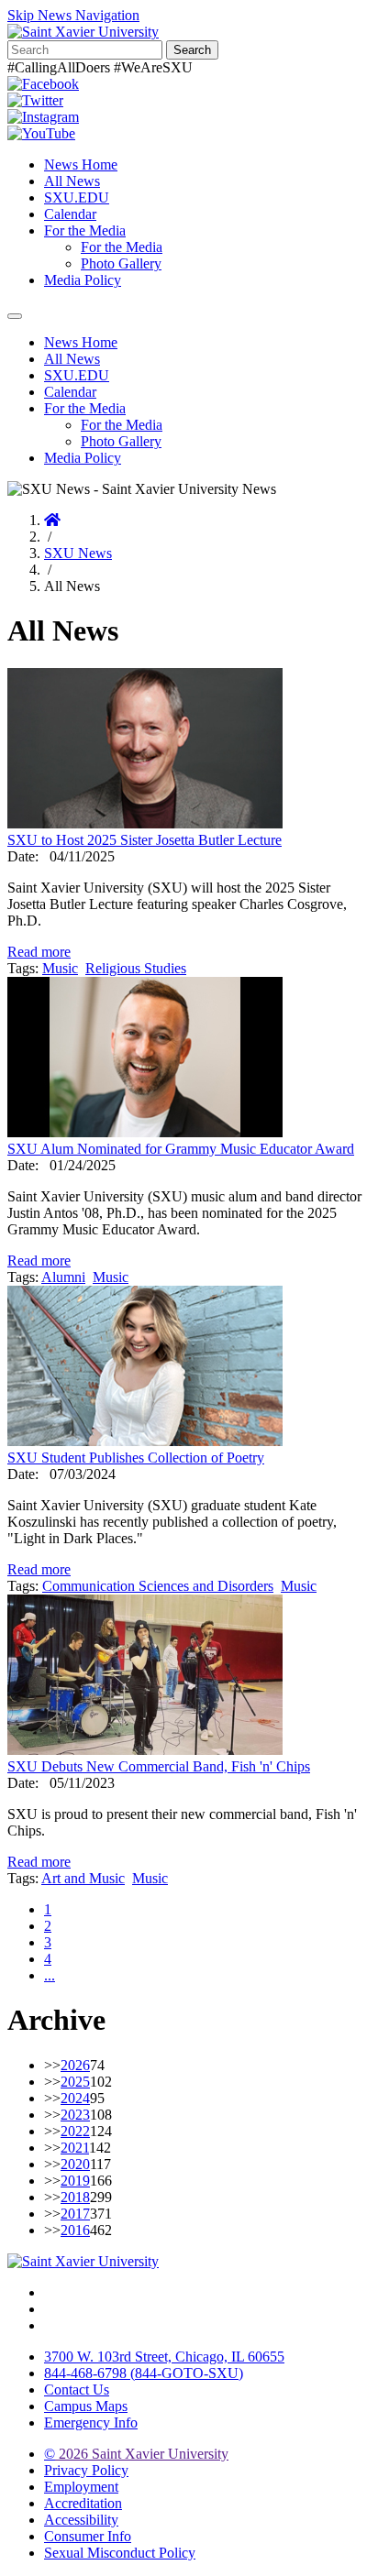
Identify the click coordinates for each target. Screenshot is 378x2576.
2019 (75, 2181)
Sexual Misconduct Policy (120, 2553)
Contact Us (77, 2390)
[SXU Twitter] (35, 100)
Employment (81, 2487)
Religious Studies (136, 968)
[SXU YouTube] (41, 133)
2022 (75, 2131)
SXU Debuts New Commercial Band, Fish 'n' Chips (159, 1766)
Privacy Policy (86, 2470)
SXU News (78, 553)
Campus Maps (86, 2406)
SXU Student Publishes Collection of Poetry (136, 1458)
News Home (81, 164)
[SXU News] (83, 32)
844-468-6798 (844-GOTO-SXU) (144, 2373)
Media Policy (83, 280)
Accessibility (81, 2520)
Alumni (63, 1277)
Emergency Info (91, 2423)
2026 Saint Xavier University (136, 2454)
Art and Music (83, 1878)
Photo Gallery (121, 263)
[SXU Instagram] (43, 117)
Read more (39, 952)
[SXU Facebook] (43, 84)
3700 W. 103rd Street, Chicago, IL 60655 (164, 2357)
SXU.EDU (77, 197)
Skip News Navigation (73, 15)
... (50, 1975)
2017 (75, 2214)
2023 (75, 2115)
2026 (75, 2065)
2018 (75, 2197)
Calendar (70, 214)
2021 (75, 2148)
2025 (75, 2082)
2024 (75, 2098)
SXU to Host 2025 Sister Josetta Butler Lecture (145, 840)
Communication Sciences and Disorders (158, 1586)
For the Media (85, 230)
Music (60, 968)
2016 (75, 2230)
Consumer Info (88, 2536)
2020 (75, 2164)
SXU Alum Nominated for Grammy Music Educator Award (181, 1149)
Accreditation (83, 2503)
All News (72, 181)
